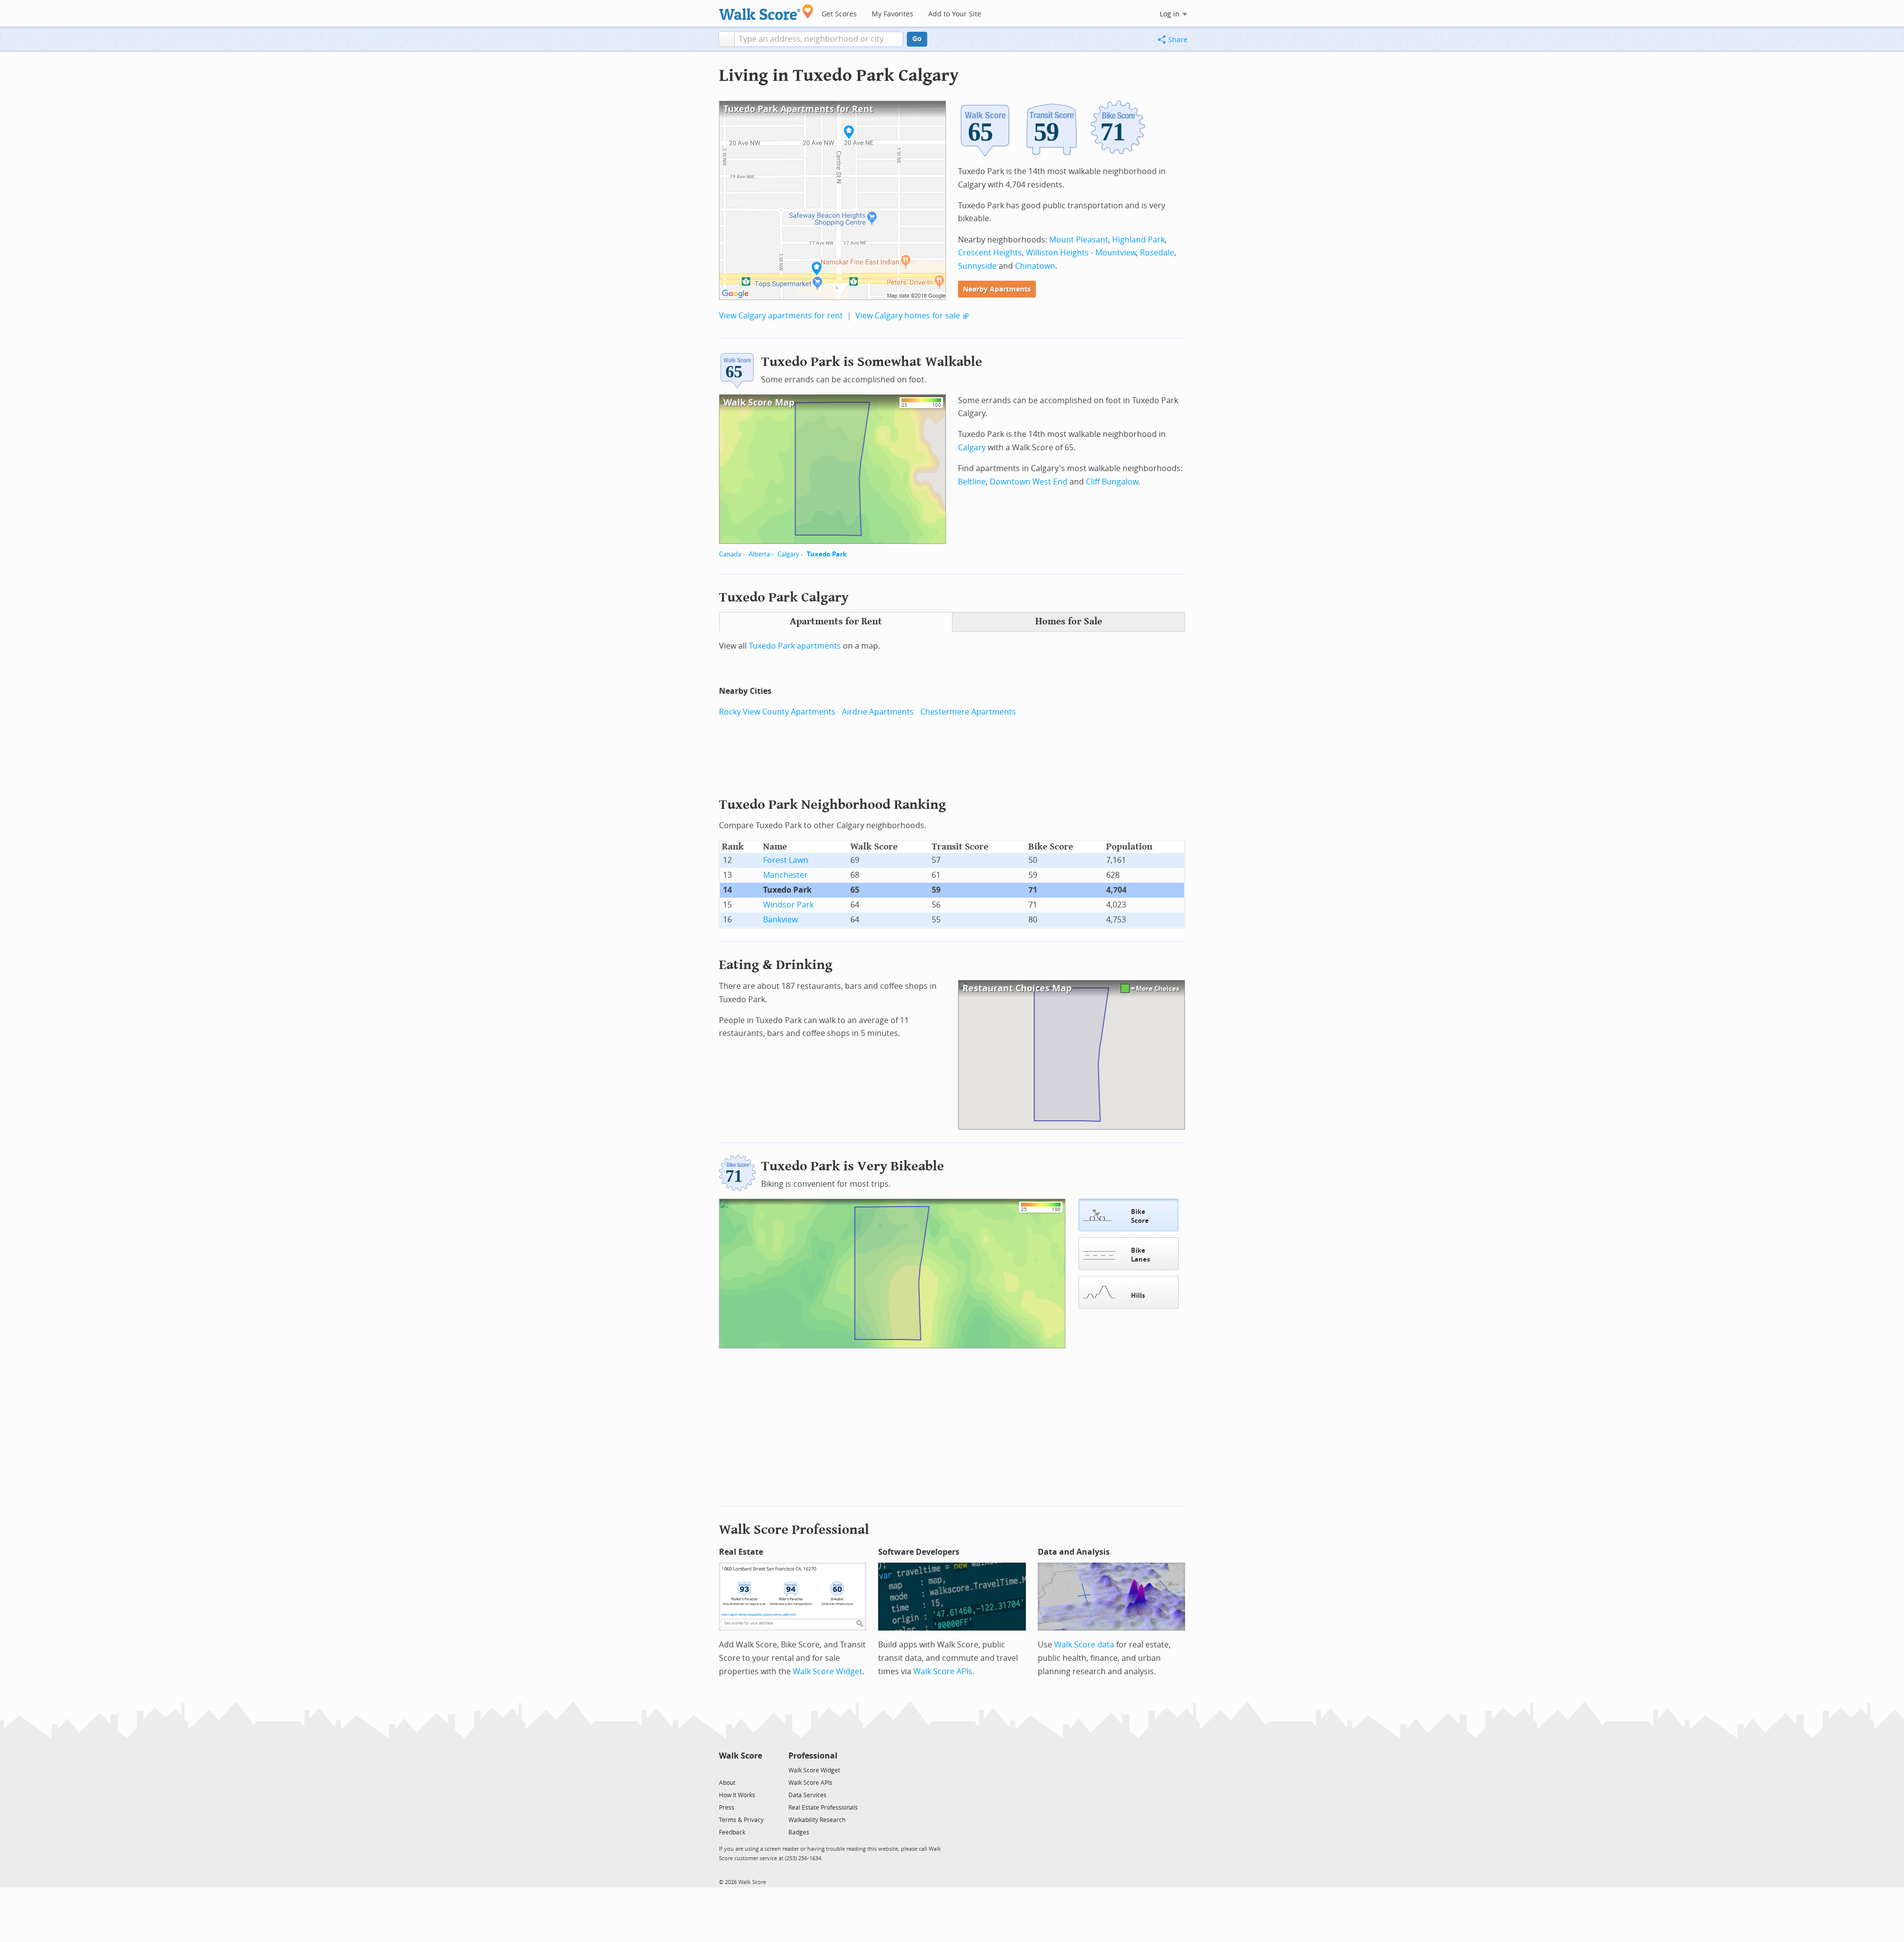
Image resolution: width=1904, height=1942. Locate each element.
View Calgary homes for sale (908, 316)
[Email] (755, 1770)
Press (727, 1808)
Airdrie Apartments (878, 712)
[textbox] (819, 39)
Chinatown (1035, 266)
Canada (730, 554)
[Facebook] (740, 1770)
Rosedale (1157, 253)
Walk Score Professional (794, 1530)
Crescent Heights (990, 253)
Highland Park (1138, 240)
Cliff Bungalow (1112, 482)
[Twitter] (725, 1770)
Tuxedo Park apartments (795, 646)
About (727, 1783)
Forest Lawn (786, 860)
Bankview (780, 920)
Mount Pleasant (1079, 240)
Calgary (788, 554)
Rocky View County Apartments (777, 712)
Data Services (807, 1795)
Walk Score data (1084, 1645)
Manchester (785, 875)
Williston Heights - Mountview (1081, 253)
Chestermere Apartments (968, 712)
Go (917, 39)
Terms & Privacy (741, 1820)
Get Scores (839, 14)
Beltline (972, 482)
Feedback (732, 1832)
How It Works (737, 1795)
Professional (813, 1756)
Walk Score (741, 1756)
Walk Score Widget (828, 1671)
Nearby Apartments (997, 289)
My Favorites (892, 14)
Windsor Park (788, 905)
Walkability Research (817, 1820)
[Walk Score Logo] (766, 12)
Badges (799, 1832)
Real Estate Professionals (823, 1808)
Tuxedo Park (827, 554)
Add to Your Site (955, 14)
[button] (727, 39)
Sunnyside (977, 266)
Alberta (759, 554)
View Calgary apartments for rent (781, 316)
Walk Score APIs (943, 1671)
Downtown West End (1029, 482)
